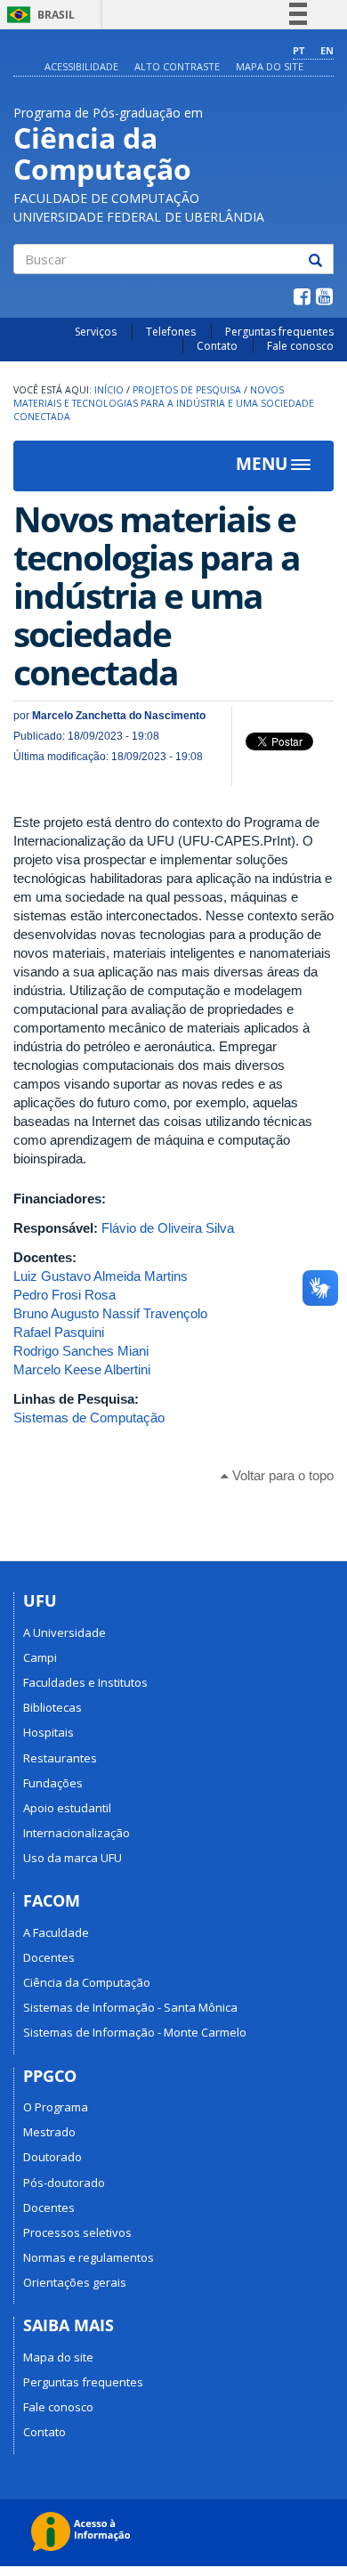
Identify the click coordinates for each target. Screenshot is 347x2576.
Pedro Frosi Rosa (65, 1295)
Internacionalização (77, 1833)
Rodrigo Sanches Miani (81, 1351)
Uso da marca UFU (73, 1858)
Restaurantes (60, 1758)
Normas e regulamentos (89, 2257)
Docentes (49, 1957)
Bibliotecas (52, 1707)
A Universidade (65, 1632)
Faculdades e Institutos (85, 1682)
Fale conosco (300, 346)
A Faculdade (56, 1932)
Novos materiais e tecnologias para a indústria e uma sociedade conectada (164, 403)
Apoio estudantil (67, 1808)
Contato (217, 346)
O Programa (56, 2107)
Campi (40, 1657)
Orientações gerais (75, 2282)
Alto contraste (177, 66)
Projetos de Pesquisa (187, 390)
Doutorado (52, 2157)
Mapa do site (270, 66)
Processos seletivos (77, 2232)
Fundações (53, 1783)
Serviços (96, 332)
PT (299, 50)
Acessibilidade (81, 66)
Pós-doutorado (64, 2183)
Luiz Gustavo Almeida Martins (101, 1276)
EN (327, 50)
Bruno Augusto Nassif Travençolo (110, 1313)
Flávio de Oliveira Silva (168, 1228)
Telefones (171, 332)
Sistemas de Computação (89, 1418)
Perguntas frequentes (279, 332)
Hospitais (48, 1732)
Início (109, 390)
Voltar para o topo (281, 1475)
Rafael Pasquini (59, 1332)
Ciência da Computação (87, 1982)
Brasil (38, 15)
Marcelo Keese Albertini (82, 1369)
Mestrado (49, 2132)
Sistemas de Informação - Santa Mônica (130, 2007)
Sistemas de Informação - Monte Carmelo (135, 2032)
